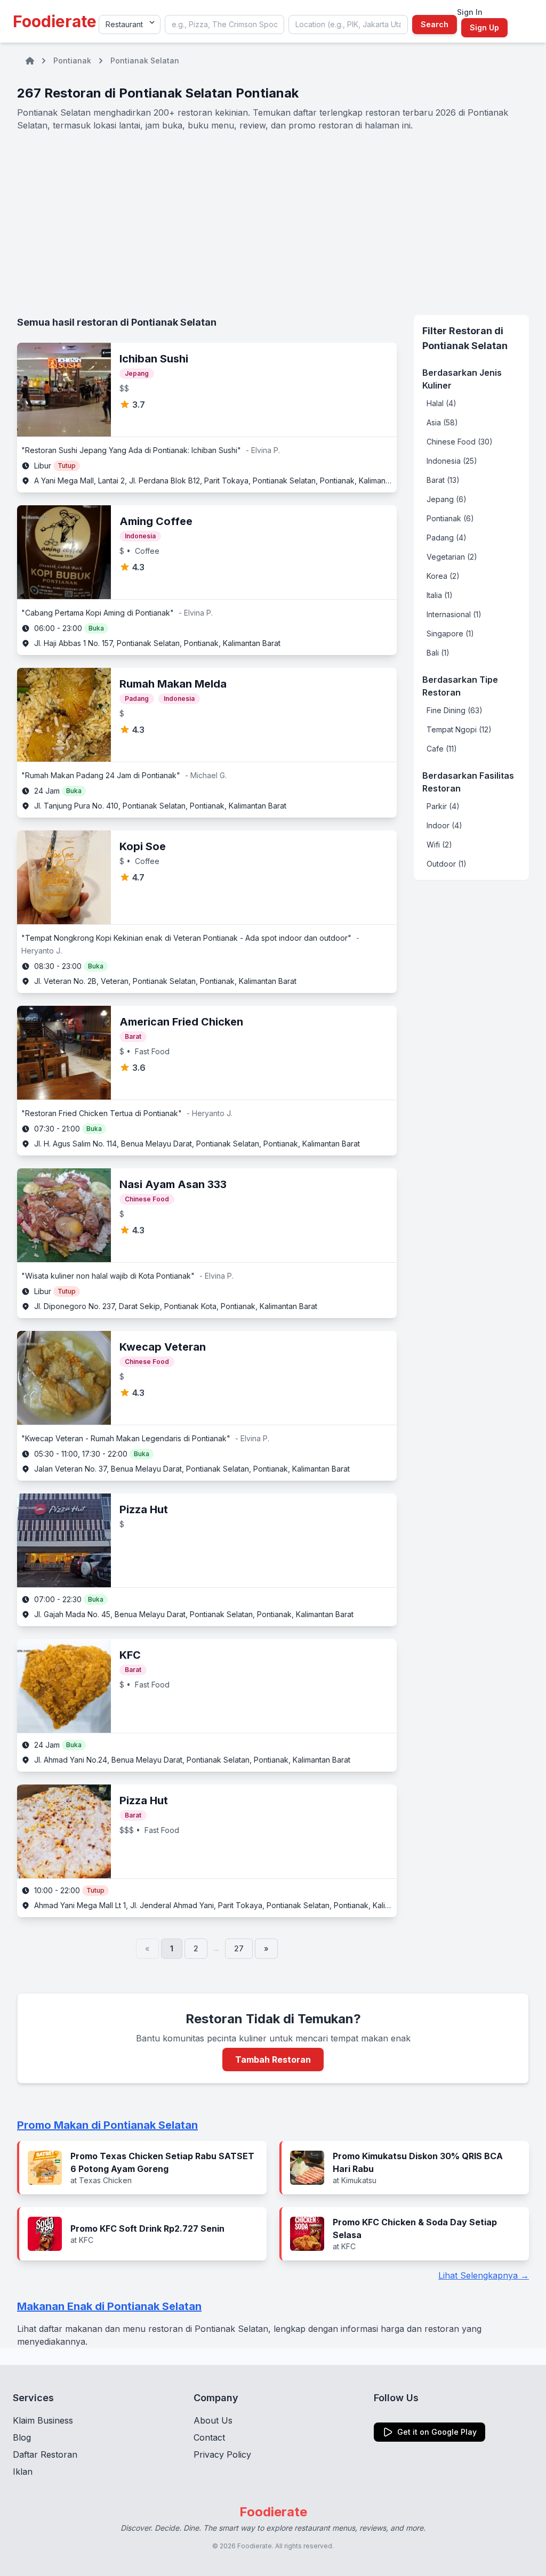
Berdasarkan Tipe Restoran (460, 686)
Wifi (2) (439, 845)
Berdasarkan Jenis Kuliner (462, 379)
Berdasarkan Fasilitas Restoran (468, 782)
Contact (209, 2437)
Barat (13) (443, 480)
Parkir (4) (443, 806)
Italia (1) (440, 595)
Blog (22, 2437)
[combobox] (224, 25)
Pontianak (72, 60)
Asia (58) (442, 422)
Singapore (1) (450, 633)
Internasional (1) (454, 614)
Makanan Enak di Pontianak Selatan (109, 2306)
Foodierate (55, 21)
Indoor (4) (444, 825)
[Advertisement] (273, 223)
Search (435, 24)
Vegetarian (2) (452, 557)
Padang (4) (447, 538)
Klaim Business (43, 2420)
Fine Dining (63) (455, 710)
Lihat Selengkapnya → (484, 2275)
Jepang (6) (447, 499)
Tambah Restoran (273, 2060)
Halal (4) (441, 403)
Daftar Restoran (45, 2454)
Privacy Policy (222, 2454)
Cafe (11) (442, 749)
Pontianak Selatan (145, 60)
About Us (213, 2420)
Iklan (23, 2472)
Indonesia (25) (452, 461)
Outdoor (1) (447, 864)
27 (239, 1948)
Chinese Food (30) (460, 442)
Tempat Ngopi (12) (459, 729)
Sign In (470, 12)
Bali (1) (438, 653)
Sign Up (484, 27)
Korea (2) (443, 576)
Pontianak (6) (450, 518)
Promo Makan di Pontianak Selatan (107, 2125)
